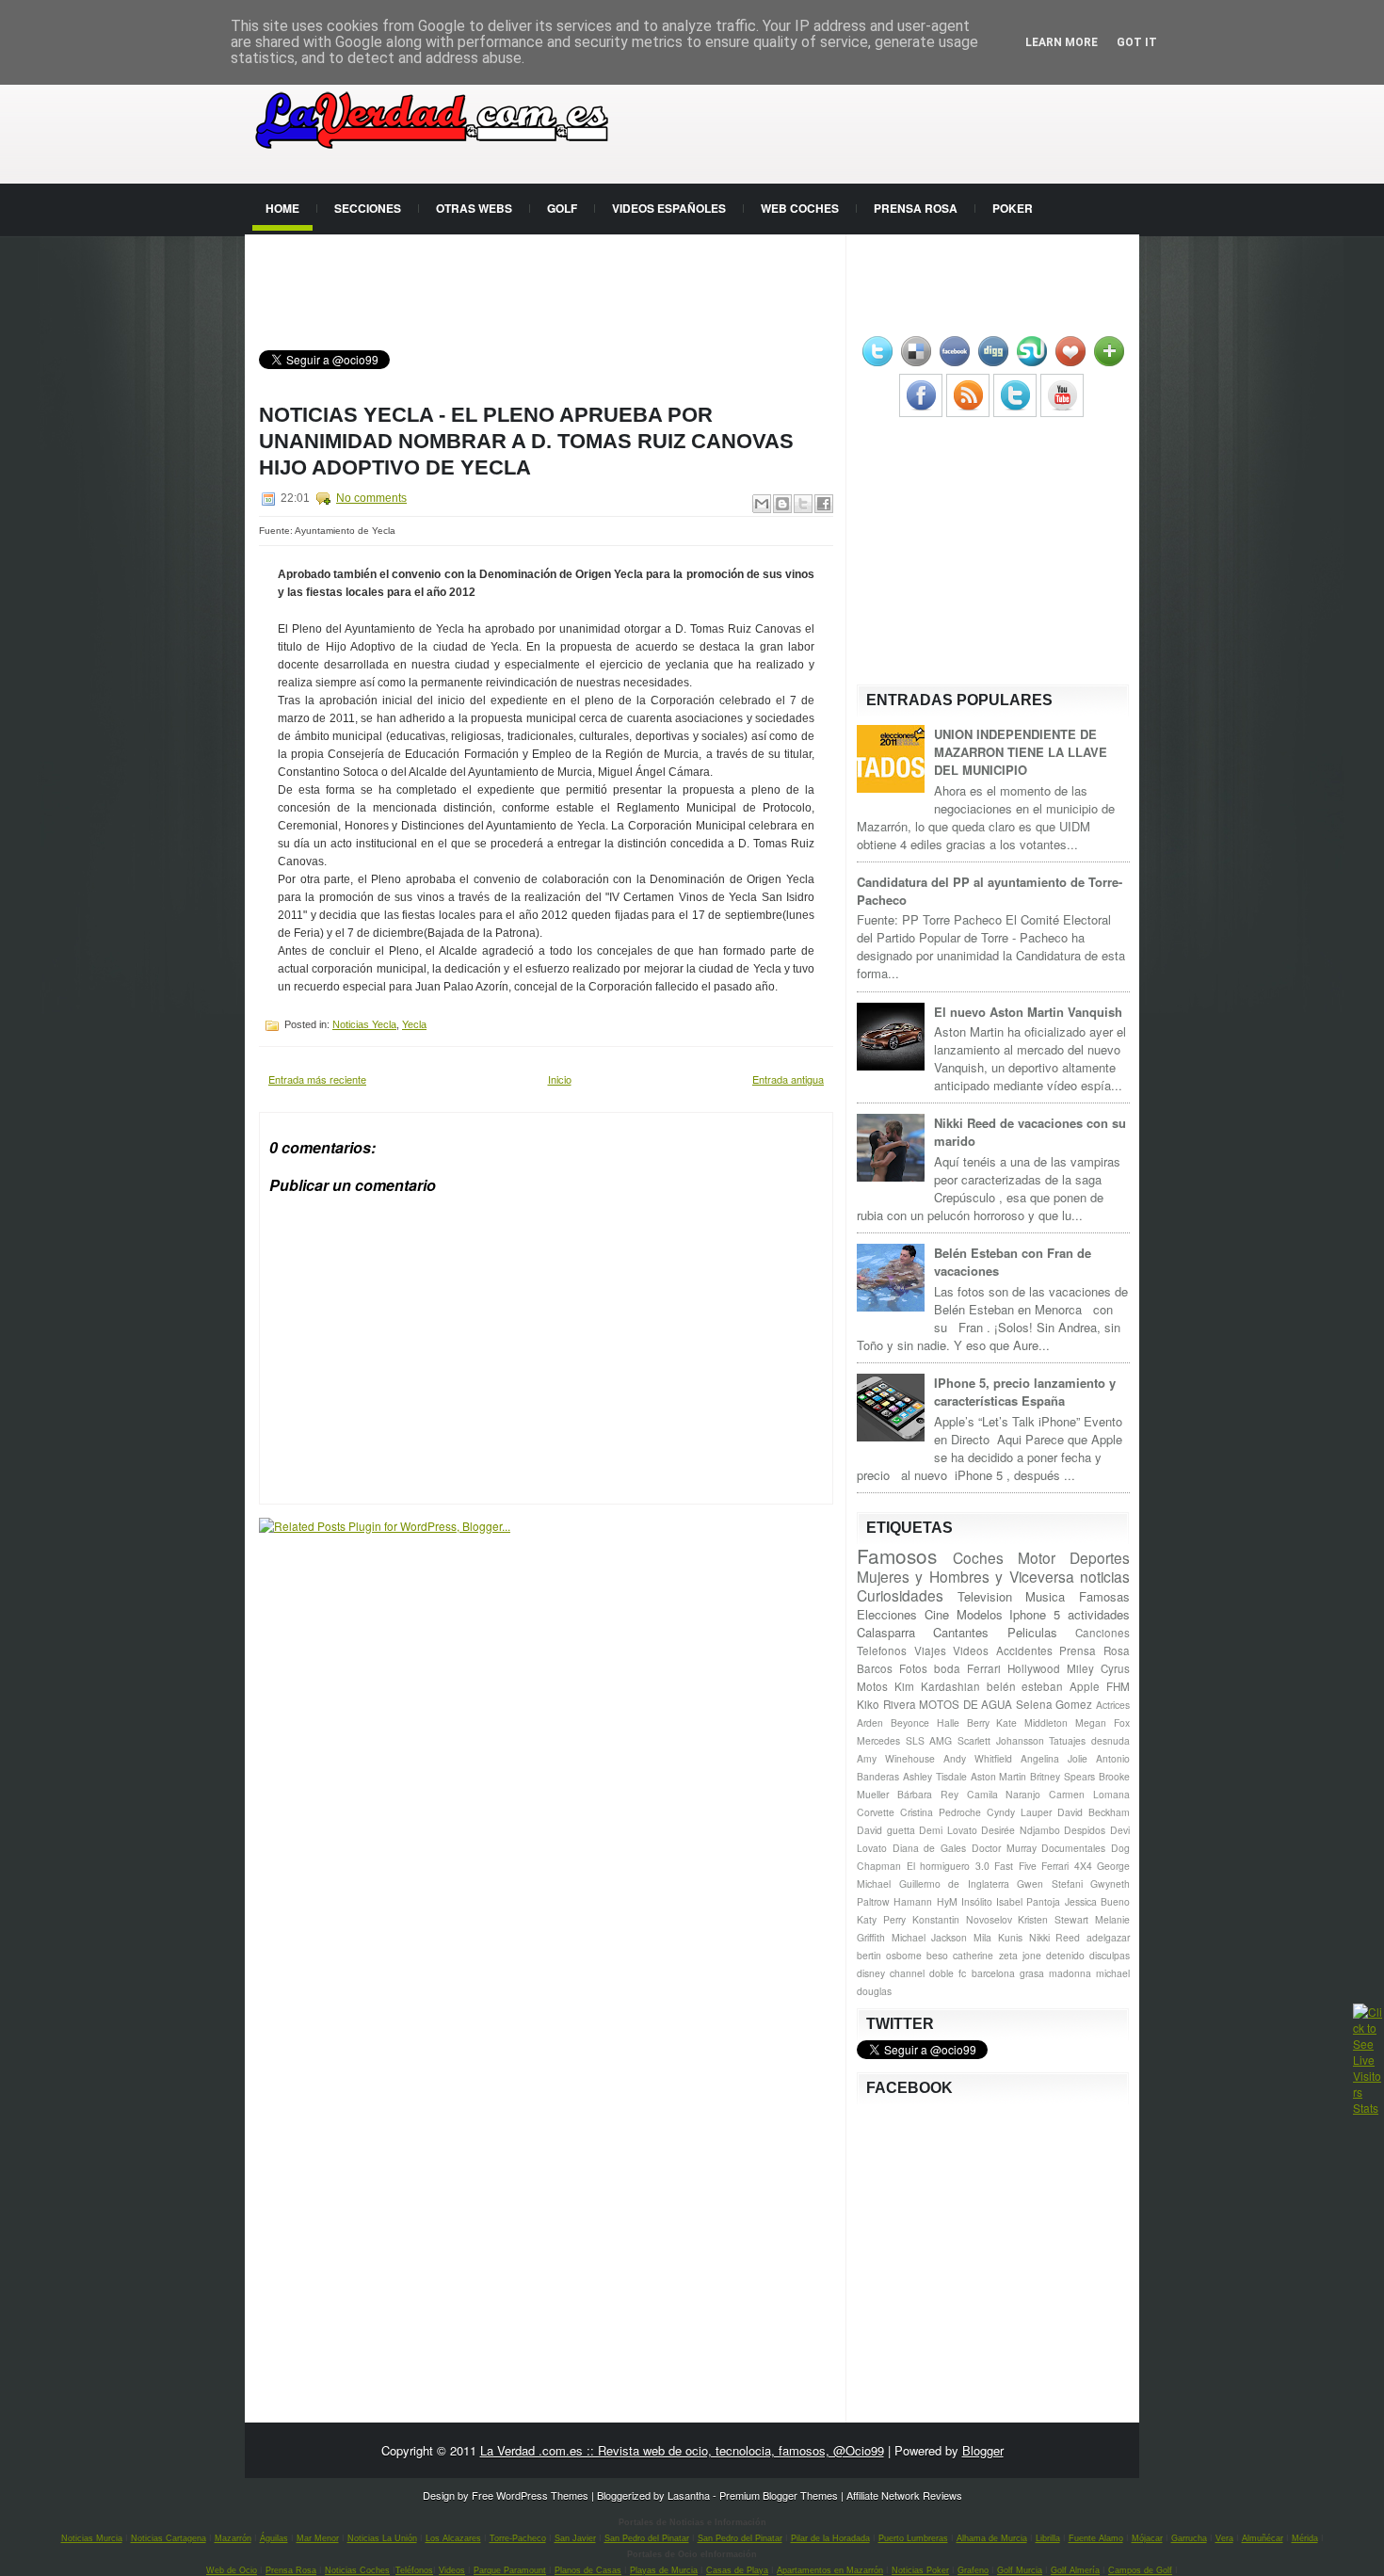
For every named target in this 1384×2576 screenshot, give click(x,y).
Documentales (1073, 1848)
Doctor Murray (1004, 1848)
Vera (1224, 2538)
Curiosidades (900, 1595)
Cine (937, 1614)
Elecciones (887, 1614)
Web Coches (800, 208)
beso (937, 1955)
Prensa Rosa (916, 208)
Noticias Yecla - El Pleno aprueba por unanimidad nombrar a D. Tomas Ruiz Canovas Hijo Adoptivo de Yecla (526, 441)
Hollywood (1034, 1668)
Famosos (897, 1555)
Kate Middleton (1032, 1723)
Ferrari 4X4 (1067, 1866)
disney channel (891, 1973)
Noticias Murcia (92, 2538)
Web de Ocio (232, 2570)
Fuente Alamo (1096, 2538)
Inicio (560, 1079)
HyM (947, 1901)
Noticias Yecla (364, 1024)
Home (282, 208)
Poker (1013, 208)
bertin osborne (889, 1955)
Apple (1085, 1686)
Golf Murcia (1020, 2570)
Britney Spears (1062, 1776)
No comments (371, 498)
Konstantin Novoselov (962, 1919)
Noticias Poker (920, 2570)
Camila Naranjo (1004, 1794)
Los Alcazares (453, 2538)
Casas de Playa (737, 2570)
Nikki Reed (1055, 1937)
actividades (1099, 1614)
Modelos (980, 1614)
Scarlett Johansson (1001, 1740)
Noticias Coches (357, 2570)
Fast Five (1015, 1866)
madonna (1070, 1973)
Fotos (913, 1668)
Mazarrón (233, 2538)
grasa (1032, 1973)
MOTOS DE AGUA (966, 1704)
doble (941, 1973)
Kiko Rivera (886, 1704)
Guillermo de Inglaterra (954, 1884)
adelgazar (1108, 1937)
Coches (978, 1557)
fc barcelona (986, 1973)
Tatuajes (1067, 1740)
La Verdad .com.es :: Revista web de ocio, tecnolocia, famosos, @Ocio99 (682, 2450)
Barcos (875, 1668)
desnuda (1110, 1740)
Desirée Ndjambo (1021, 1830)
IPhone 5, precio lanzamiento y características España (1025, 1392)
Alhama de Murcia (992, 2538)
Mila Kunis (998, 1937)
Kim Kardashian (937, 1686)
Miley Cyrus (1098, 1668)
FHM (1118, 1686)
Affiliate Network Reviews (904, 2495)
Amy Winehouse (896, 1758)
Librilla (1048, 2538)
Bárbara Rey (928, 1794)
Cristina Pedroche (941, 1812)
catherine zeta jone (997, 1955)
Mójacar (1147, 2538)
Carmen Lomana (1089, 1794)
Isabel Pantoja (1028, 1901)
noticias (1105, 1576)
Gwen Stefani (1050, 1884)
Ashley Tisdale (935, 1776)
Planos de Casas (588, 2570)
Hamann (913, 1901)
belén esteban (1025, 1686)
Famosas (1104, 1596)
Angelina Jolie (1054, 1758)
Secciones (368, 208)
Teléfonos (414, 2570)
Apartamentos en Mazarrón (830, 2570)
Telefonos (882, 1650)
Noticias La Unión (382, 2538)
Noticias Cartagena (169, 2538)
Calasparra (886, 1632)
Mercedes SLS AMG (904, 1740)
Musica (1045, 1596)
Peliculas (1032, 1632)
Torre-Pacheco (518, 2538)
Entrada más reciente (317, 1079)
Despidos (1085, 1830)
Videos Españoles (669, 208)
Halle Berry (963, 1723)
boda (947, 1668)
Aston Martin (999, 1776)
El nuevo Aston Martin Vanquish (1028, 1012)
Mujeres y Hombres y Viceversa (966, 1576)
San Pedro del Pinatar (647, 2538)
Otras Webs (474, 208)
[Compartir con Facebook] (824, 504)
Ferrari (984, 1668)
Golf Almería (1075, 2570)
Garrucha (1189, 2538)
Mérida (1305, 2538)
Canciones (1102, 1633)
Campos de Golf (1140, 2570)
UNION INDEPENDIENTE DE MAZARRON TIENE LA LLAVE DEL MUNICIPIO (1021, 752)
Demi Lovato (948, 1830)
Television (985, 1596)
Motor (1037, 1557)
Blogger (983, 2450)
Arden (870, 1723)
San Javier (575, 2538)
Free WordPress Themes (530, 2495)
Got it (1137, 42)
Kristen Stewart (1053, 1919)
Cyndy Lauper (1019, 1812)
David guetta (886, 1830)
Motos (872, 1686)
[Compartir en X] (803, 504)
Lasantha (689, 2495)
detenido (1065, 1955)
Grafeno (973, 2570)
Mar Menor (318, 2538)
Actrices (1113, 1705)
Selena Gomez (1054, 1704)
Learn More (1062, 42)
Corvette (876, 1812)
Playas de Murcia (664, 2570)
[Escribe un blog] (782, 504)
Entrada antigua (788, 1079)
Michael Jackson (930, 1937)
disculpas (1110, 1955)
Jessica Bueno (1097, 1901)
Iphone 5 (1035, 1614)
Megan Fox (1102, 1723)
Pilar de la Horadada (830, 2538)
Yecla (414, 1024)
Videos (971, 1650)
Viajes (930, 1650)
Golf (562, 208)
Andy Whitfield (978, 1758)
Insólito (977, 1901)
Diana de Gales (929, 1848)
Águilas (274, 2538)
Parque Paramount (510, 2570)
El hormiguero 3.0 (948, 1866)
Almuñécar (1263, 2538)
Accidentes (1024, 1650)
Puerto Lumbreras (913, 2538)
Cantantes (961, 1632)
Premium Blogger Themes (779, 2495)
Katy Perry (881, 1919)
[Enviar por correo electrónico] (762, 504)
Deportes (1100, 1557)
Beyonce (910, 1723)
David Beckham (1094, 1812)
